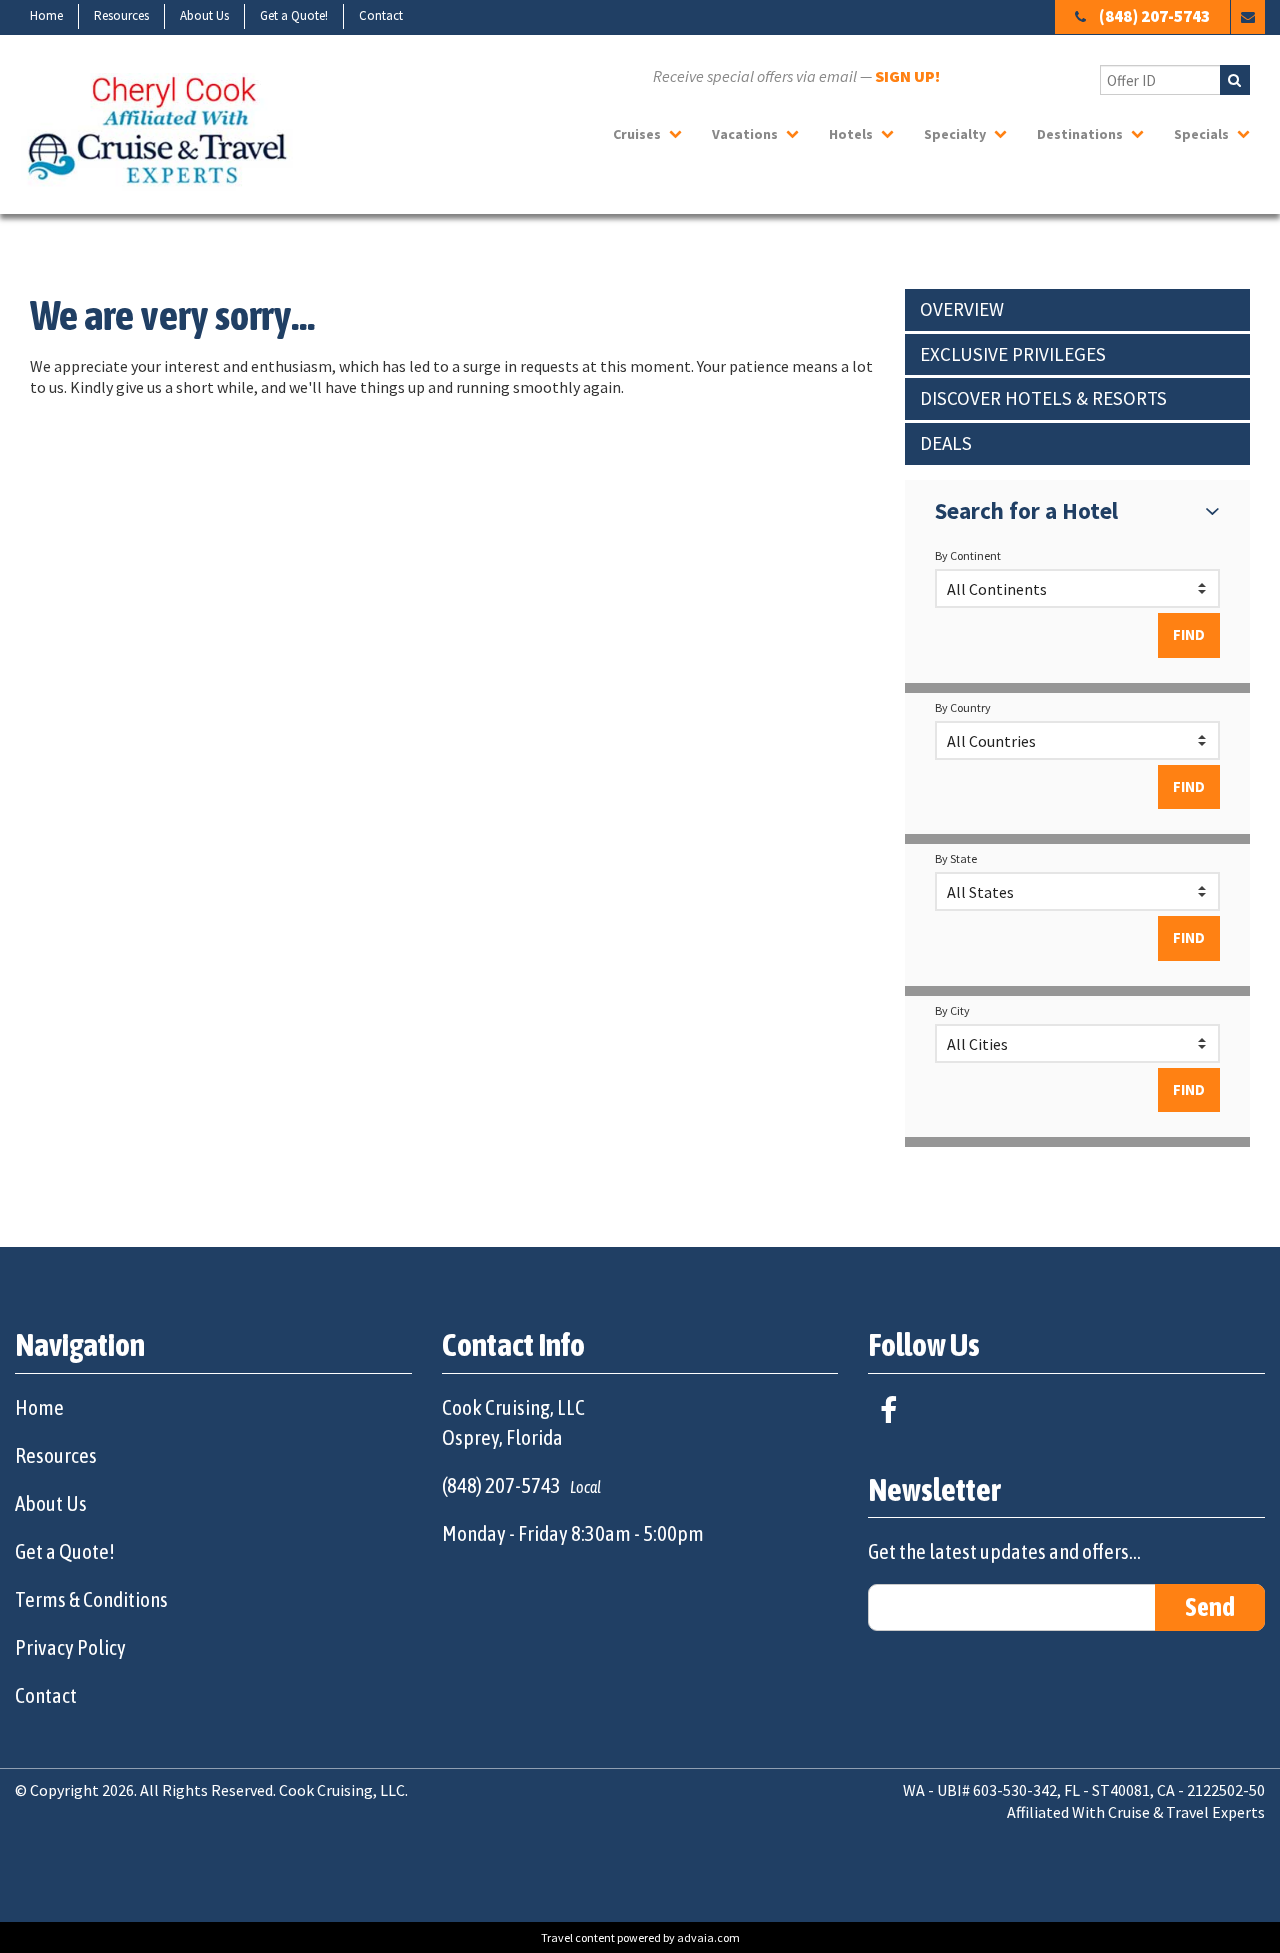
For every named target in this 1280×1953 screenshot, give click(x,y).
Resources (121, 15)
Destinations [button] (1080, 134)
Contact (381, 15)
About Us (204, 15)
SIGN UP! (907, 76)
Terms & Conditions (91, 1599)
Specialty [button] (955, 134)
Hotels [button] (851, 134)
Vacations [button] (745, 134)
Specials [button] (1201, 134)
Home (46, 15)
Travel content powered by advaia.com (640, 1937)
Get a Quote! (294, 15)
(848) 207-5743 (1154, 16)
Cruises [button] (637, 134)
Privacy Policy (70, 1647)
